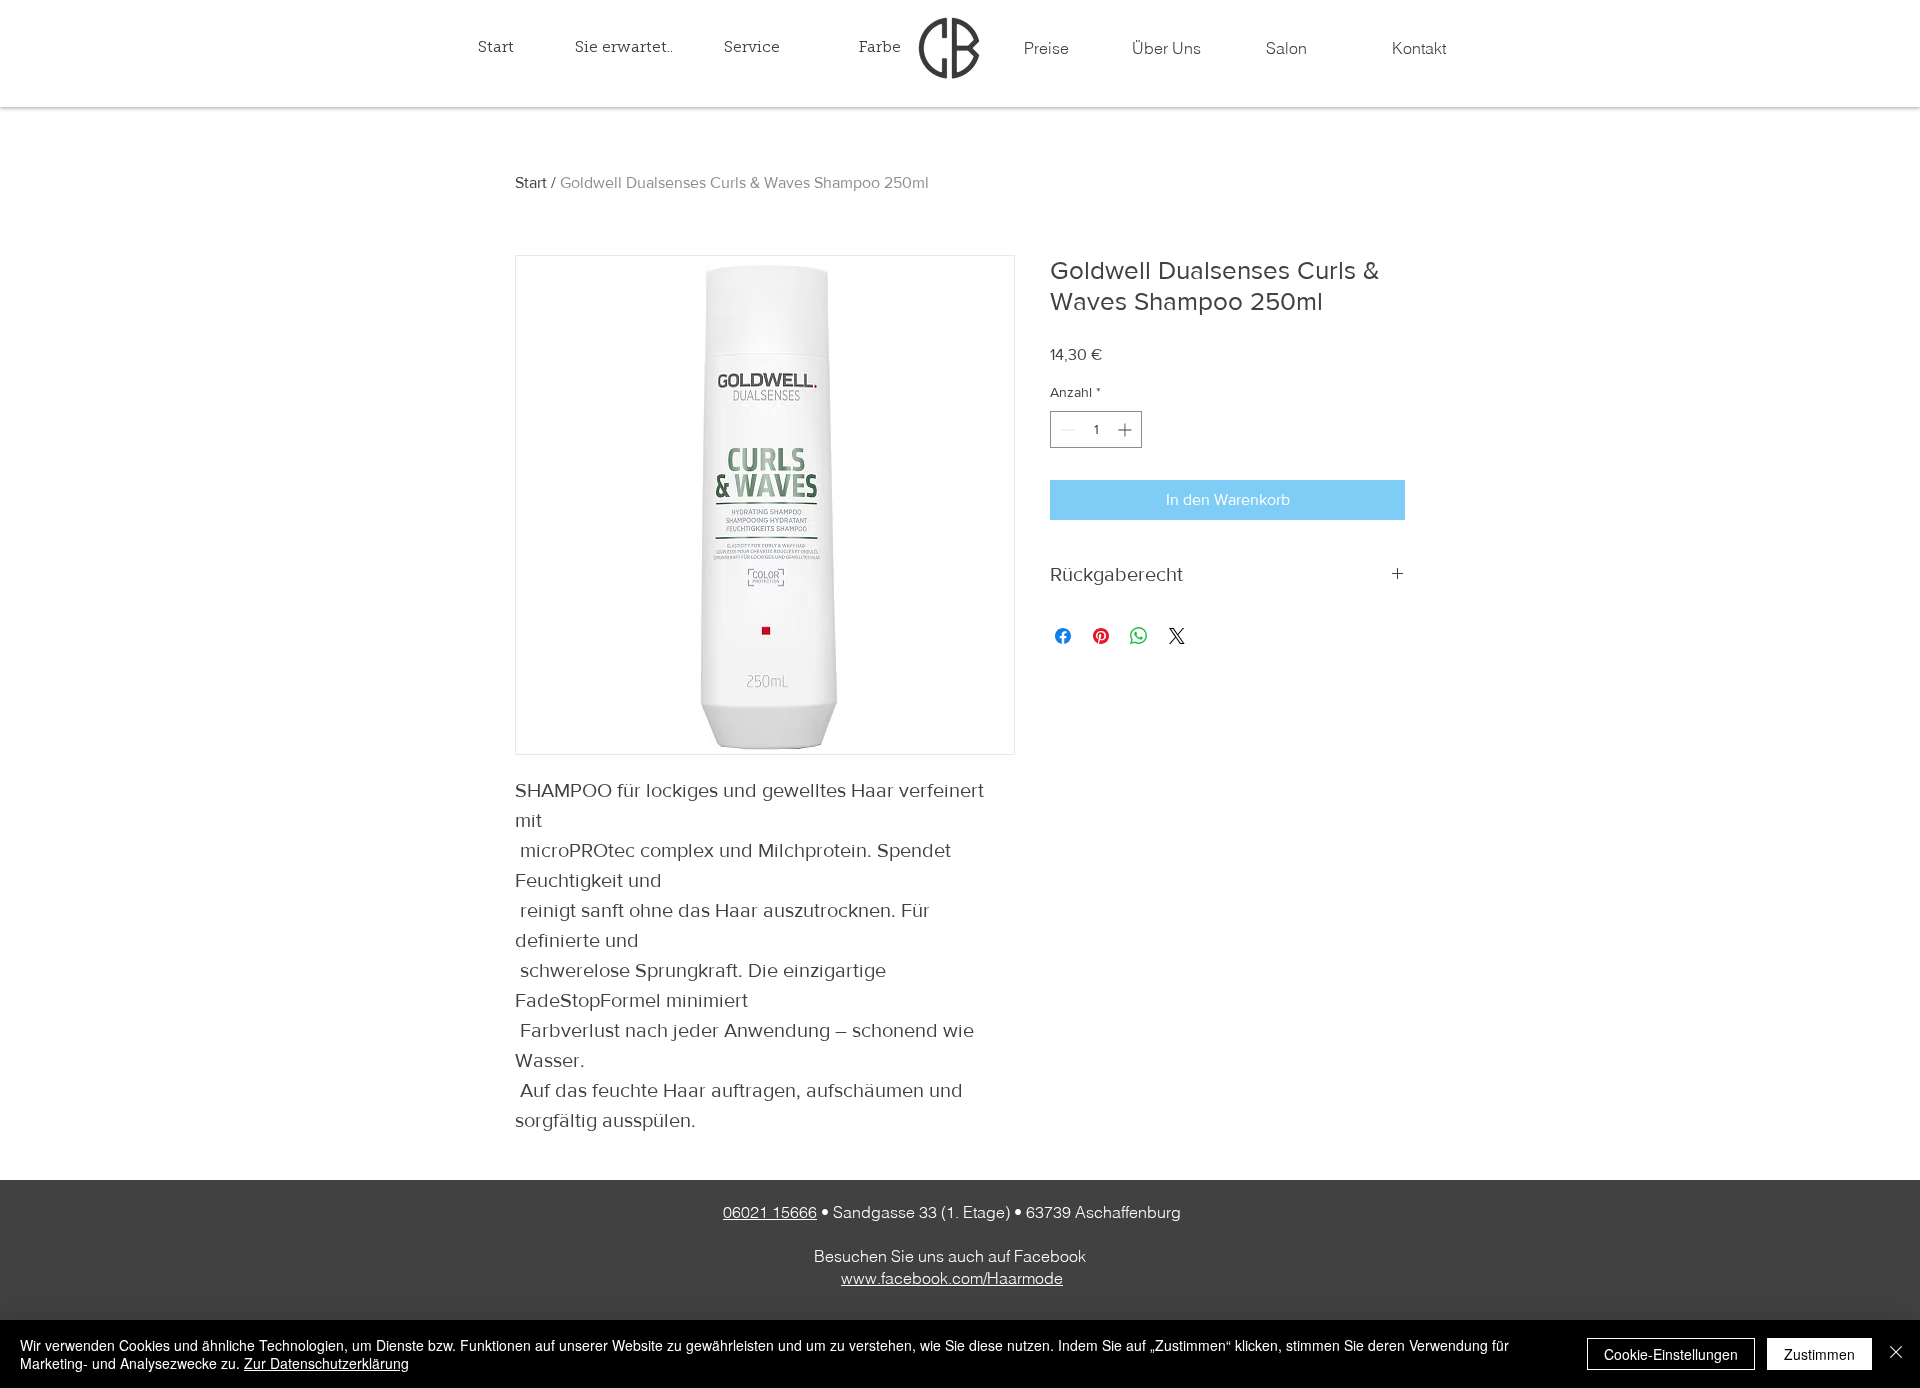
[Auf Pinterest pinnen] (1101, 636)
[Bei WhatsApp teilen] (1139, 636)
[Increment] (1126, 429)
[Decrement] (1065, 429)
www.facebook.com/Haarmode (952, 1278)
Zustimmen (1819, 1354)
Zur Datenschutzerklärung (326, 1363)
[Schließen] (1896, 1354)
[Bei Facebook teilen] (1063, 636)
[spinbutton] (1096, 429)
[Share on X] (1177, 636)
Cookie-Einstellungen (1671, 1354)
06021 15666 (770, 1212)
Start (531, 182)
